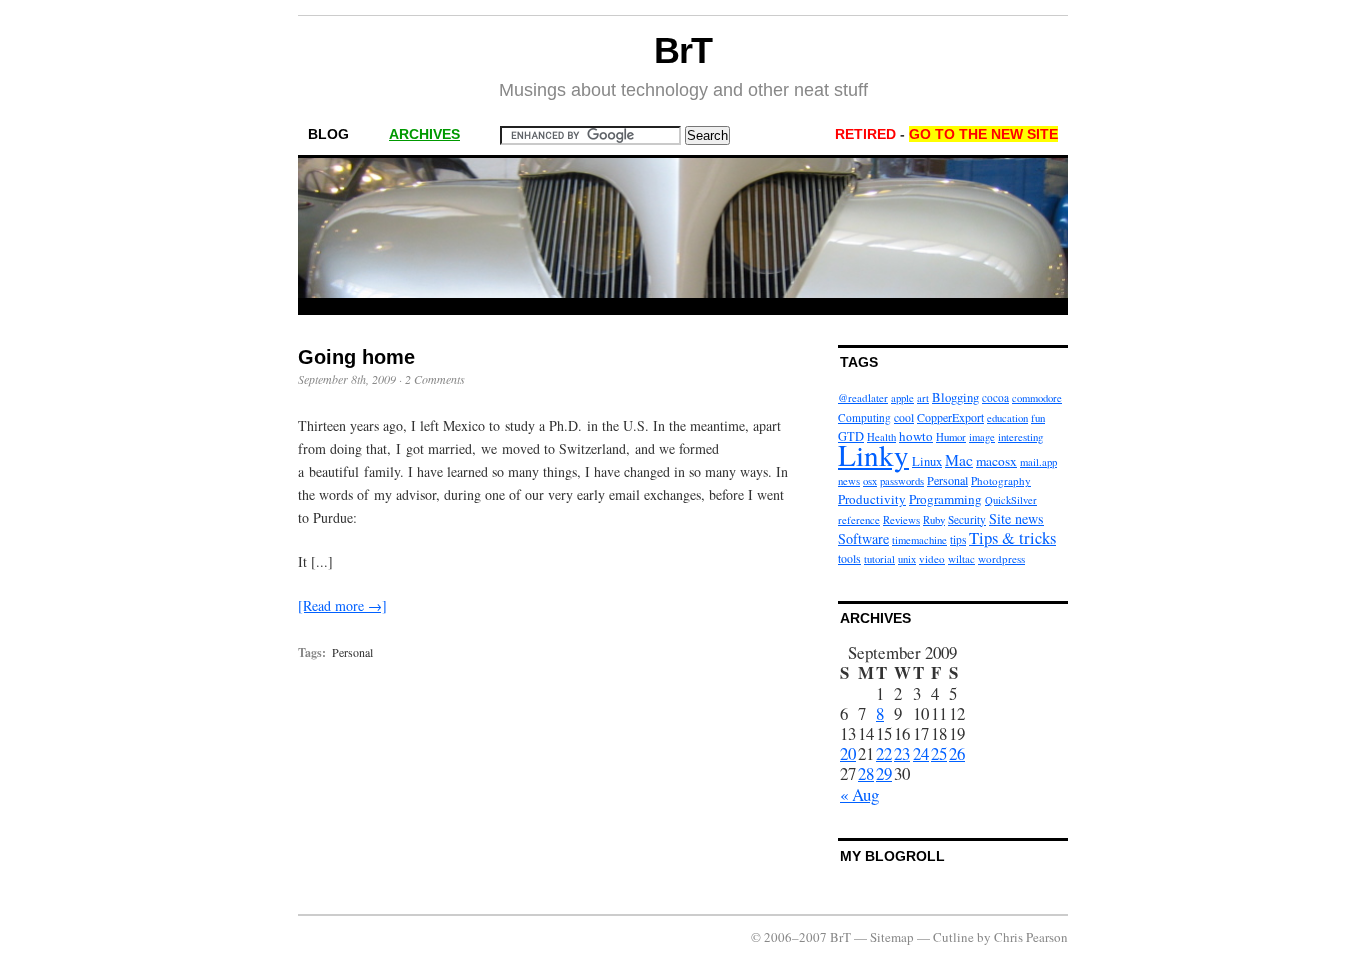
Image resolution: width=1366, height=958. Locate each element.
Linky (873, 454)
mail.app (1038, 462)
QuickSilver (1011, 500)
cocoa (995, 397)
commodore (1037, 398)
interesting (1020, 436)
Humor (951, 436)
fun (1038, 417)
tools (849, 558)
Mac (959, 459)
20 (848, 753)
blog (328, 134)
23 (902, 753)
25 (939, 753)
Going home (356, 357)
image (982, 437)
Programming (945, 499)
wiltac (961, 558)
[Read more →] (342, 605)
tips (958, 539)
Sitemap (892, 937)
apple (902, 398)
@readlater (863, 397)
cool (904, 417)
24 (921, 753)
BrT (683, 50)
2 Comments (435, 379)
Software (863, 538)
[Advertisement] (683, 306)
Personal (352, 652)
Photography (1001, 480)
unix (907, 559)
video (932, 558)
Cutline (953, 937)
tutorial (879, 559)
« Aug (859, 794)
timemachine (919, 540)
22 (884, 753)
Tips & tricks (1012, 537)
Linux (927, 461)
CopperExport (950, 417)
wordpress (1001, 558)
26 (957, 753)
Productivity (872, 499)
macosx (996, 461)
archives (424, 134)
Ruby (934, 520)
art (923, 398)
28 (866, 773)
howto (916, 436)
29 (884, 773)
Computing (864, 417)
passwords (902, 481)
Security (967, 519)
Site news (1016, 518)
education (1007, 418)
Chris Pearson (1031, 937)
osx (870, 481)
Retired (865, 134)
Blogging (955, 397)
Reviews (901, 519)
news (849, 481)
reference (859, 519)
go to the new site (983, 134)
